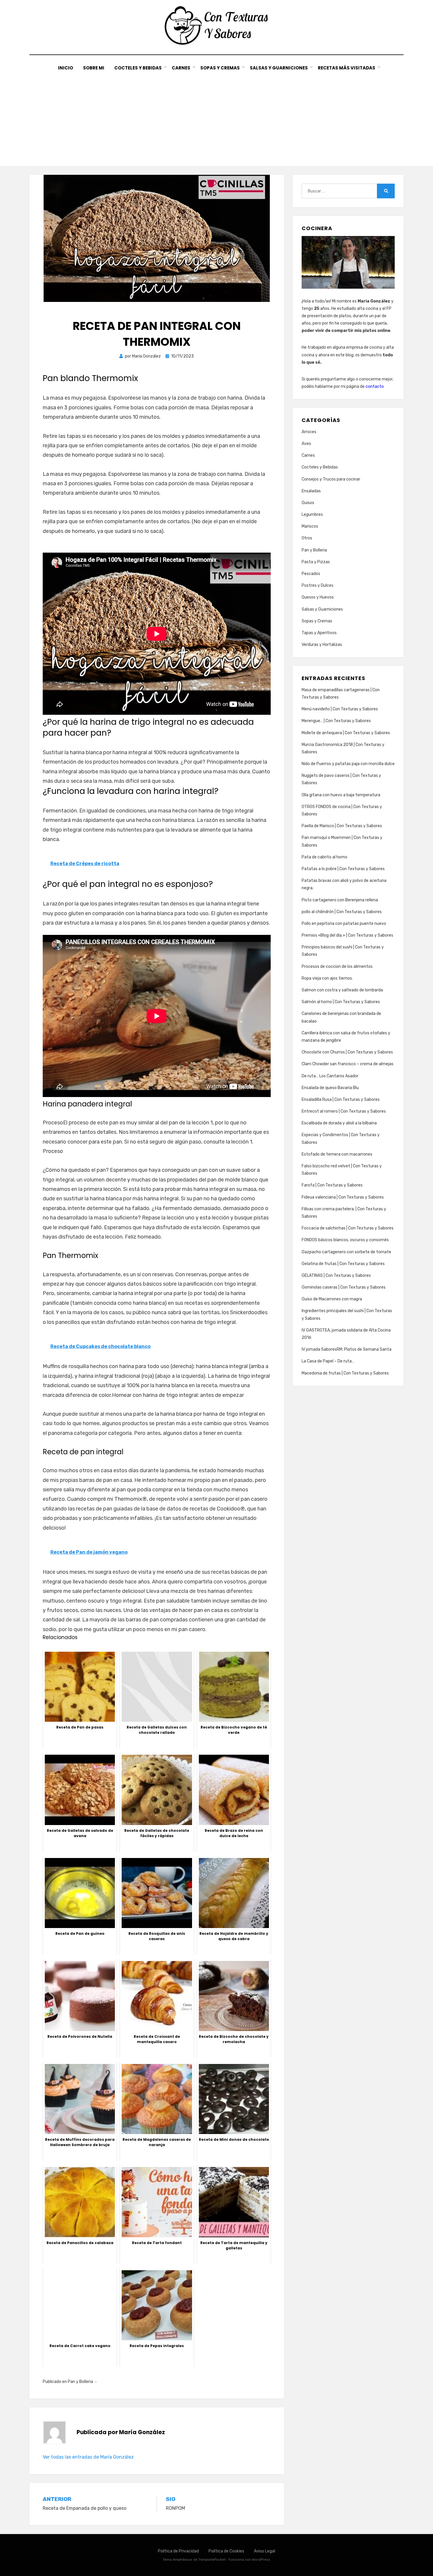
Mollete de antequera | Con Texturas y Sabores (346, 733)
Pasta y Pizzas (316, 562)
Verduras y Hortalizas (322, 645)
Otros (307, 538)
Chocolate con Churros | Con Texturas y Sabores (347, 1052)
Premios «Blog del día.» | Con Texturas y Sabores (347, 935)
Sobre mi (94, 68)
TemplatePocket (212, 2560)
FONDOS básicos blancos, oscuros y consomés (345, 1240)
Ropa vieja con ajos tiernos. (327, 978)
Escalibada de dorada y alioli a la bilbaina (339, 1123)
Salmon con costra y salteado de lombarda (342, 990)
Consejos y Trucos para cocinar (331, 479)
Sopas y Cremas (220, 68)
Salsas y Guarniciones (279, 68)
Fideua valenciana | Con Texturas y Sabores (343, 1197)
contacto (375, 387)
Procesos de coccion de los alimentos (337, 967)
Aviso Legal (265, 2551)
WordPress (261, 2560)
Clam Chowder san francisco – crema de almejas (348, 1064)
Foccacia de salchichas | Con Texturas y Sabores (348, 1228)
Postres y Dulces (318, 585)
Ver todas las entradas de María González (88, 2457)
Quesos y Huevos (318, 597)
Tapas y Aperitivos (319, 633)
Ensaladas (311, 491)
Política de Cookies (226, 2551)
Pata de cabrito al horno (324, 857)
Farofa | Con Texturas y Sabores (332, 1185)
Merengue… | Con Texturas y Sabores (336, 721)
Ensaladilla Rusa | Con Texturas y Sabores (341, 1100)
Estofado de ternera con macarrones (337, 1154)
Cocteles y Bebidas (138, 68)
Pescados (311, 574)
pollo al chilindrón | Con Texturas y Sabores (342, 912)
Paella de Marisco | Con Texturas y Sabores (342, 826)
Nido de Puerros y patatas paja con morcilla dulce (348, 764)
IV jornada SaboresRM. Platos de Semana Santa (347, 1349)
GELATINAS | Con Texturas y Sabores (336, 1275)
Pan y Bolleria (80, 2382)
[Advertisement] (216, 116)
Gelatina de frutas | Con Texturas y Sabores (343, 1264)
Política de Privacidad (178, 2551)
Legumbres (312, 515)
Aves (306, 444)
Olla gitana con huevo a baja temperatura (341, 795)
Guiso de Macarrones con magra (332, 1299)
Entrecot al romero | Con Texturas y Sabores (344, 1111)
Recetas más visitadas (347, 68)
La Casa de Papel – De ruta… (328, 1361)
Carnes (181, 68)
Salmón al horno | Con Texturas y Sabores (341, 1002)
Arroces (309, 432)
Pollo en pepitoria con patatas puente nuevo (344, 924)
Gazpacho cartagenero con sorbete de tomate (346, 1252)
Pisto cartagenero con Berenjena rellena (340, 900)
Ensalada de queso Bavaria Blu (330, 1088)
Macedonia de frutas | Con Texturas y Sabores (345, 1373)
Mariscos (310, 526)
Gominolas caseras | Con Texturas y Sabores (344, 1287)
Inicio (66, 68)
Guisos (308, 503)
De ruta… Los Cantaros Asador (330, 1076)
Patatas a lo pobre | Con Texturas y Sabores (343, 869)
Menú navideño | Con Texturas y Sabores (340, 709)
